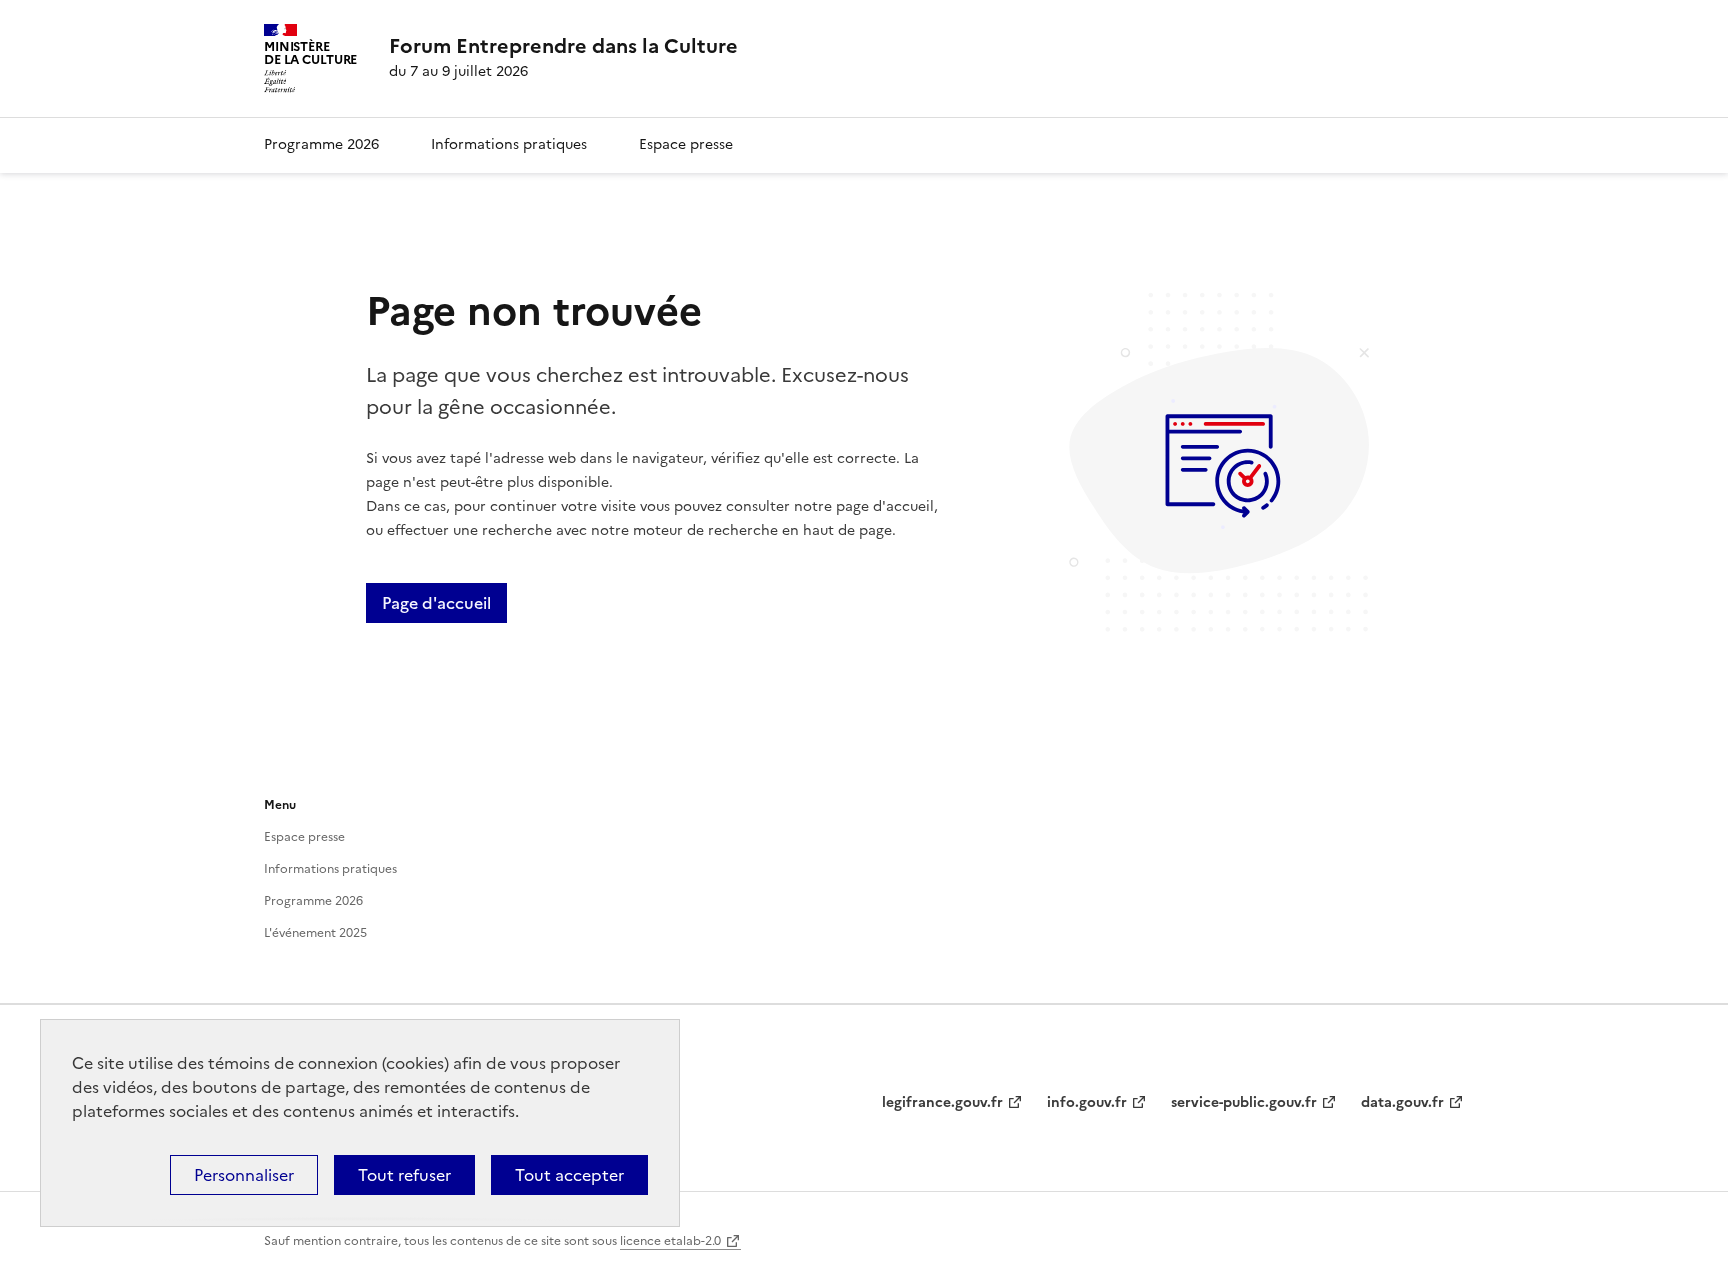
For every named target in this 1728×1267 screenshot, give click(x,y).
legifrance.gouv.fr (942, 1102)
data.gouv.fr (1402, 1102)
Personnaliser (244, 1175)
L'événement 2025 (315, 933)
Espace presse (686, 144)
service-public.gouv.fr (1244, 1102)
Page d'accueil (436, 603)
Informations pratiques (509, 144)
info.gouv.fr (1087, 1102)
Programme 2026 (321, 144)
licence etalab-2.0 (670, 1241)
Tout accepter (569, 1175)
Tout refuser (404, 1175)
